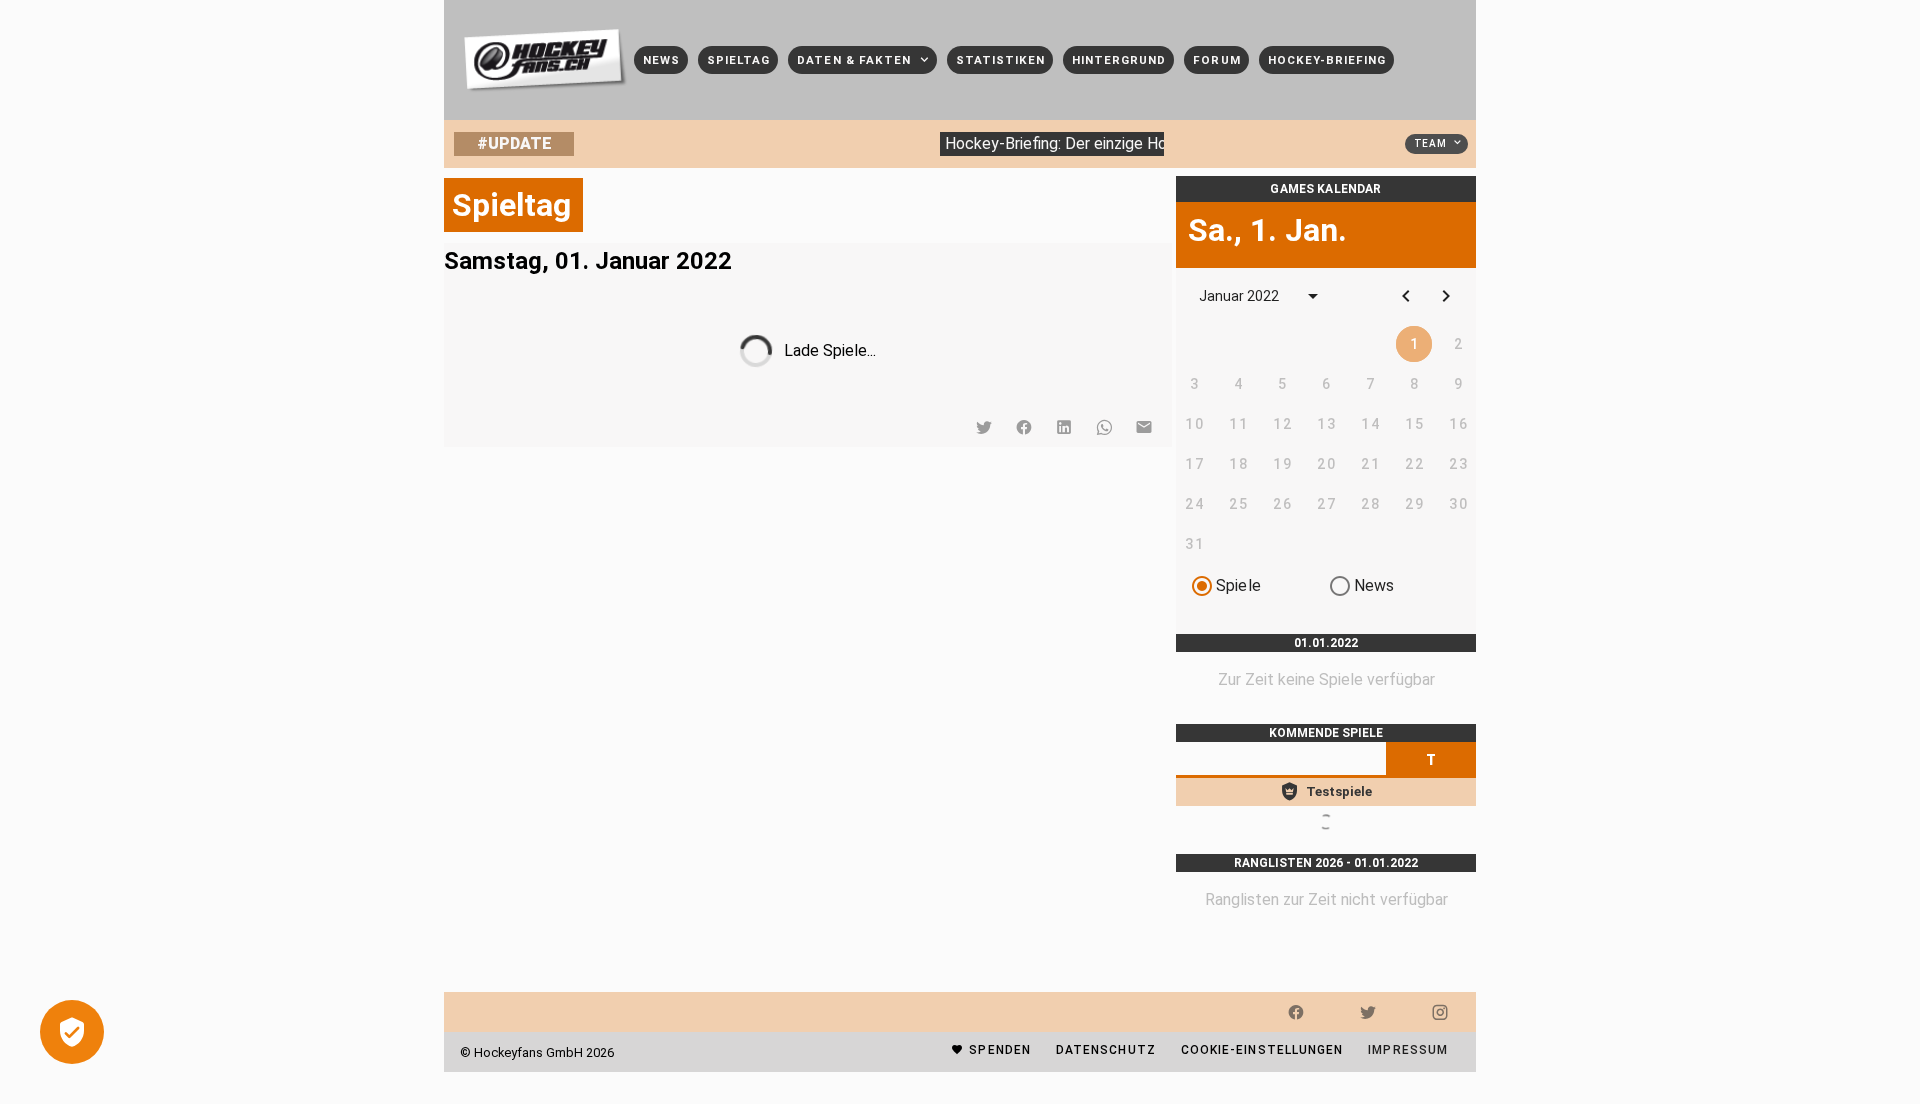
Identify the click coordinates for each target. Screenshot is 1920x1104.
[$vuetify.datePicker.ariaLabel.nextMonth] (1446, 296)
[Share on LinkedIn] (1064, 427)
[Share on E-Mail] (1144, 427)
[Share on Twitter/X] (984, 427)
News (1374, 585)
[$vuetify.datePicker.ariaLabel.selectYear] (1313, 296)
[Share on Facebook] (1024, 427)
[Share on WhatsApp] (1104, 427)
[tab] (1431, 760)
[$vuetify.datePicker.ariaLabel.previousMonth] (1406, 296)
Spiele (1238, 585)
